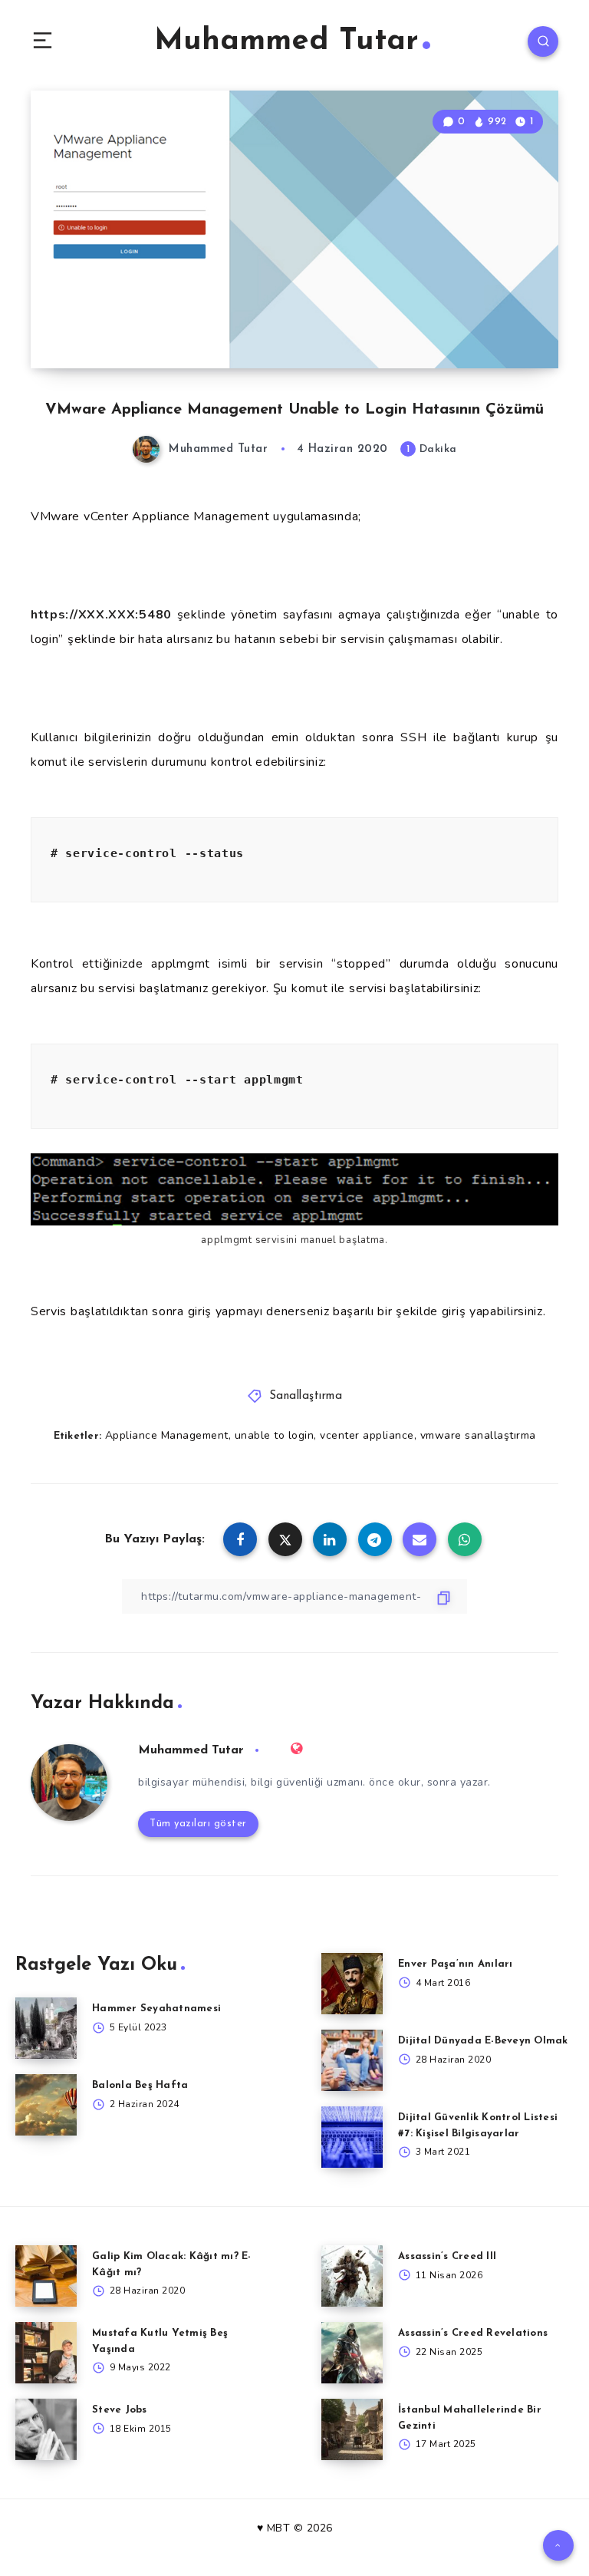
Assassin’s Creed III (447, 2256)
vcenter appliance (367, 1435)
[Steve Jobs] (46, 2429)
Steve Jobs (120, 2410)
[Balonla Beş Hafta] (46, 2105)
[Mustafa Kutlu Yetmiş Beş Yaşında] (46, 2353)
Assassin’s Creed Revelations (473, 2333)
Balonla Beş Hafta (140, 2085)
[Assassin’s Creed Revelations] (352, 2353)
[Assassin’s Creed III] (352, 2276)
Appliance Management (167, 1435)
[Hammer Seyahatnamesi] (46, 2028)
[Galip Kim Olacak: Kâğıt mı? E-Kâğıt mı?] (46, 2276)
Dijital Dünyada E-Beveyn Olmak (483, 2041)
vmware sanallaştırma (478, 1435)
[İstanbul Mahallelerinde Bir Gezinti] (352, 2429)
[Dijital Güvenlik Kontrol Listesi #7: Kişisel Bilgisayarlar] (352, 2137)
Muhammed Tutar (286, 41)
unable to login (275, 1435)
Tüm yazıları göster (198, 1824)
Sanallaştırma (306, 1396)
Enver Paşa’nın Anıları (456, 1964)
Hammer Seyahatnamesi (156, 2009)
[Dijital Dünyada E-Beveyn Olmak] (352, 2060)
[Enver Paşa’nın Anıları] (352, 1984)
